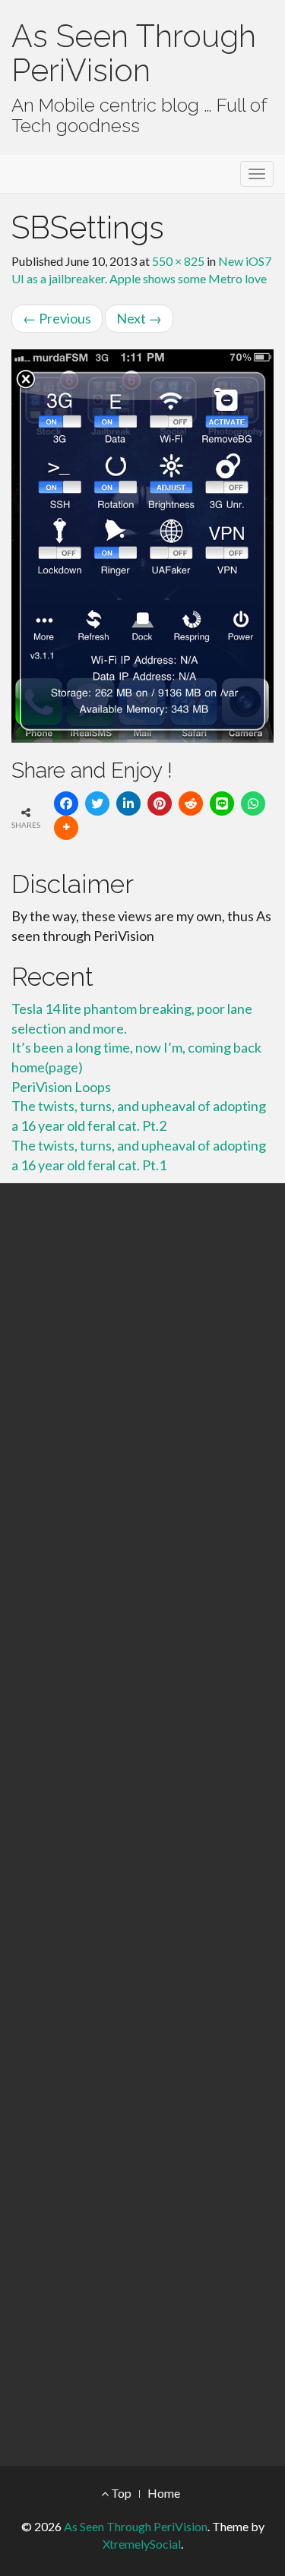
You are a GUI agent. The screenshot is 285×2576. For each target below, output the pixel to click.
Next (139, 318)
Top (120, 2493)
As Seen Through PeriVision (134, 53)
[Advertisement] (142, 1825)
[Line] (222, 803)
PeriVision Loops (61, 1087)
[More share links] (66, 828)
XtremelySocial (142, 2544)
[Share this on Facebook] (66, 803)
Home (164, 2493)
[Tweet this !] (97, 803)
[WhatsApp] (253, 803)
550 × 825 (178, 261)
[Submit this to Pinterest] (160, 803)
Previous (57, 318)
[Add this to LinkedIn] (128, 803)
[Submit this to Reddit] (191, 803)
